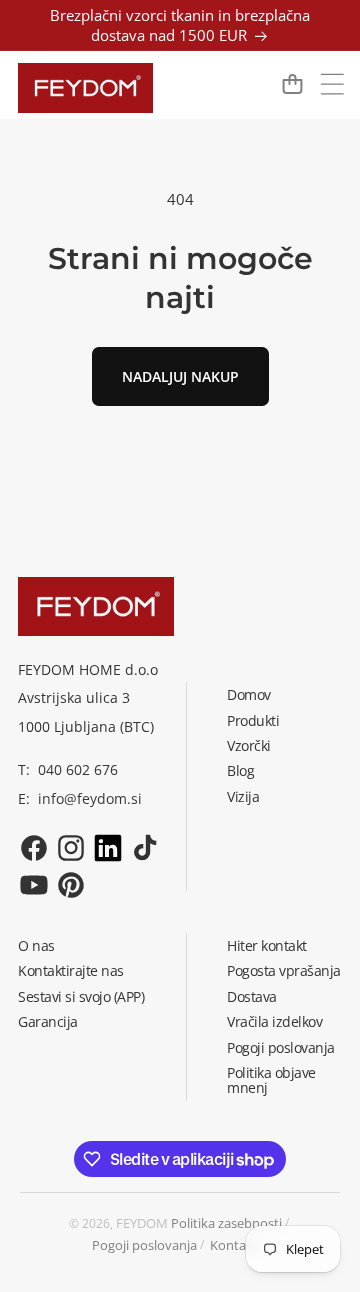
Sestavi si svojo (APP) (81, 996)
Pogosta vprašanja (284, 970)
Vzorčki (249, 745)
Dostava (252, 996)
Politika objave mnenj (271, 1080)
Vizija (243, 796)
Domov (249, 694)
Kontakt (234, 1245)
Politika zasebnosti (226, 1223)
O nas (36, 945)
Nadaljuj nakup (180, 376)
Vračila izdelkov (274, 1021)
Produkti (253, 720)
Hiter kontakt (267, 945)
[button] (332, 84)
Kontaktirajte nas (71, 970)
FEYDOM (142, 1223)
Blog (240, 770)
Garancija (48, 1021)
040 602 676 (78, 769)
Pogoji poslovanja (281, 1047)
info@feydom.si (90, 798)
